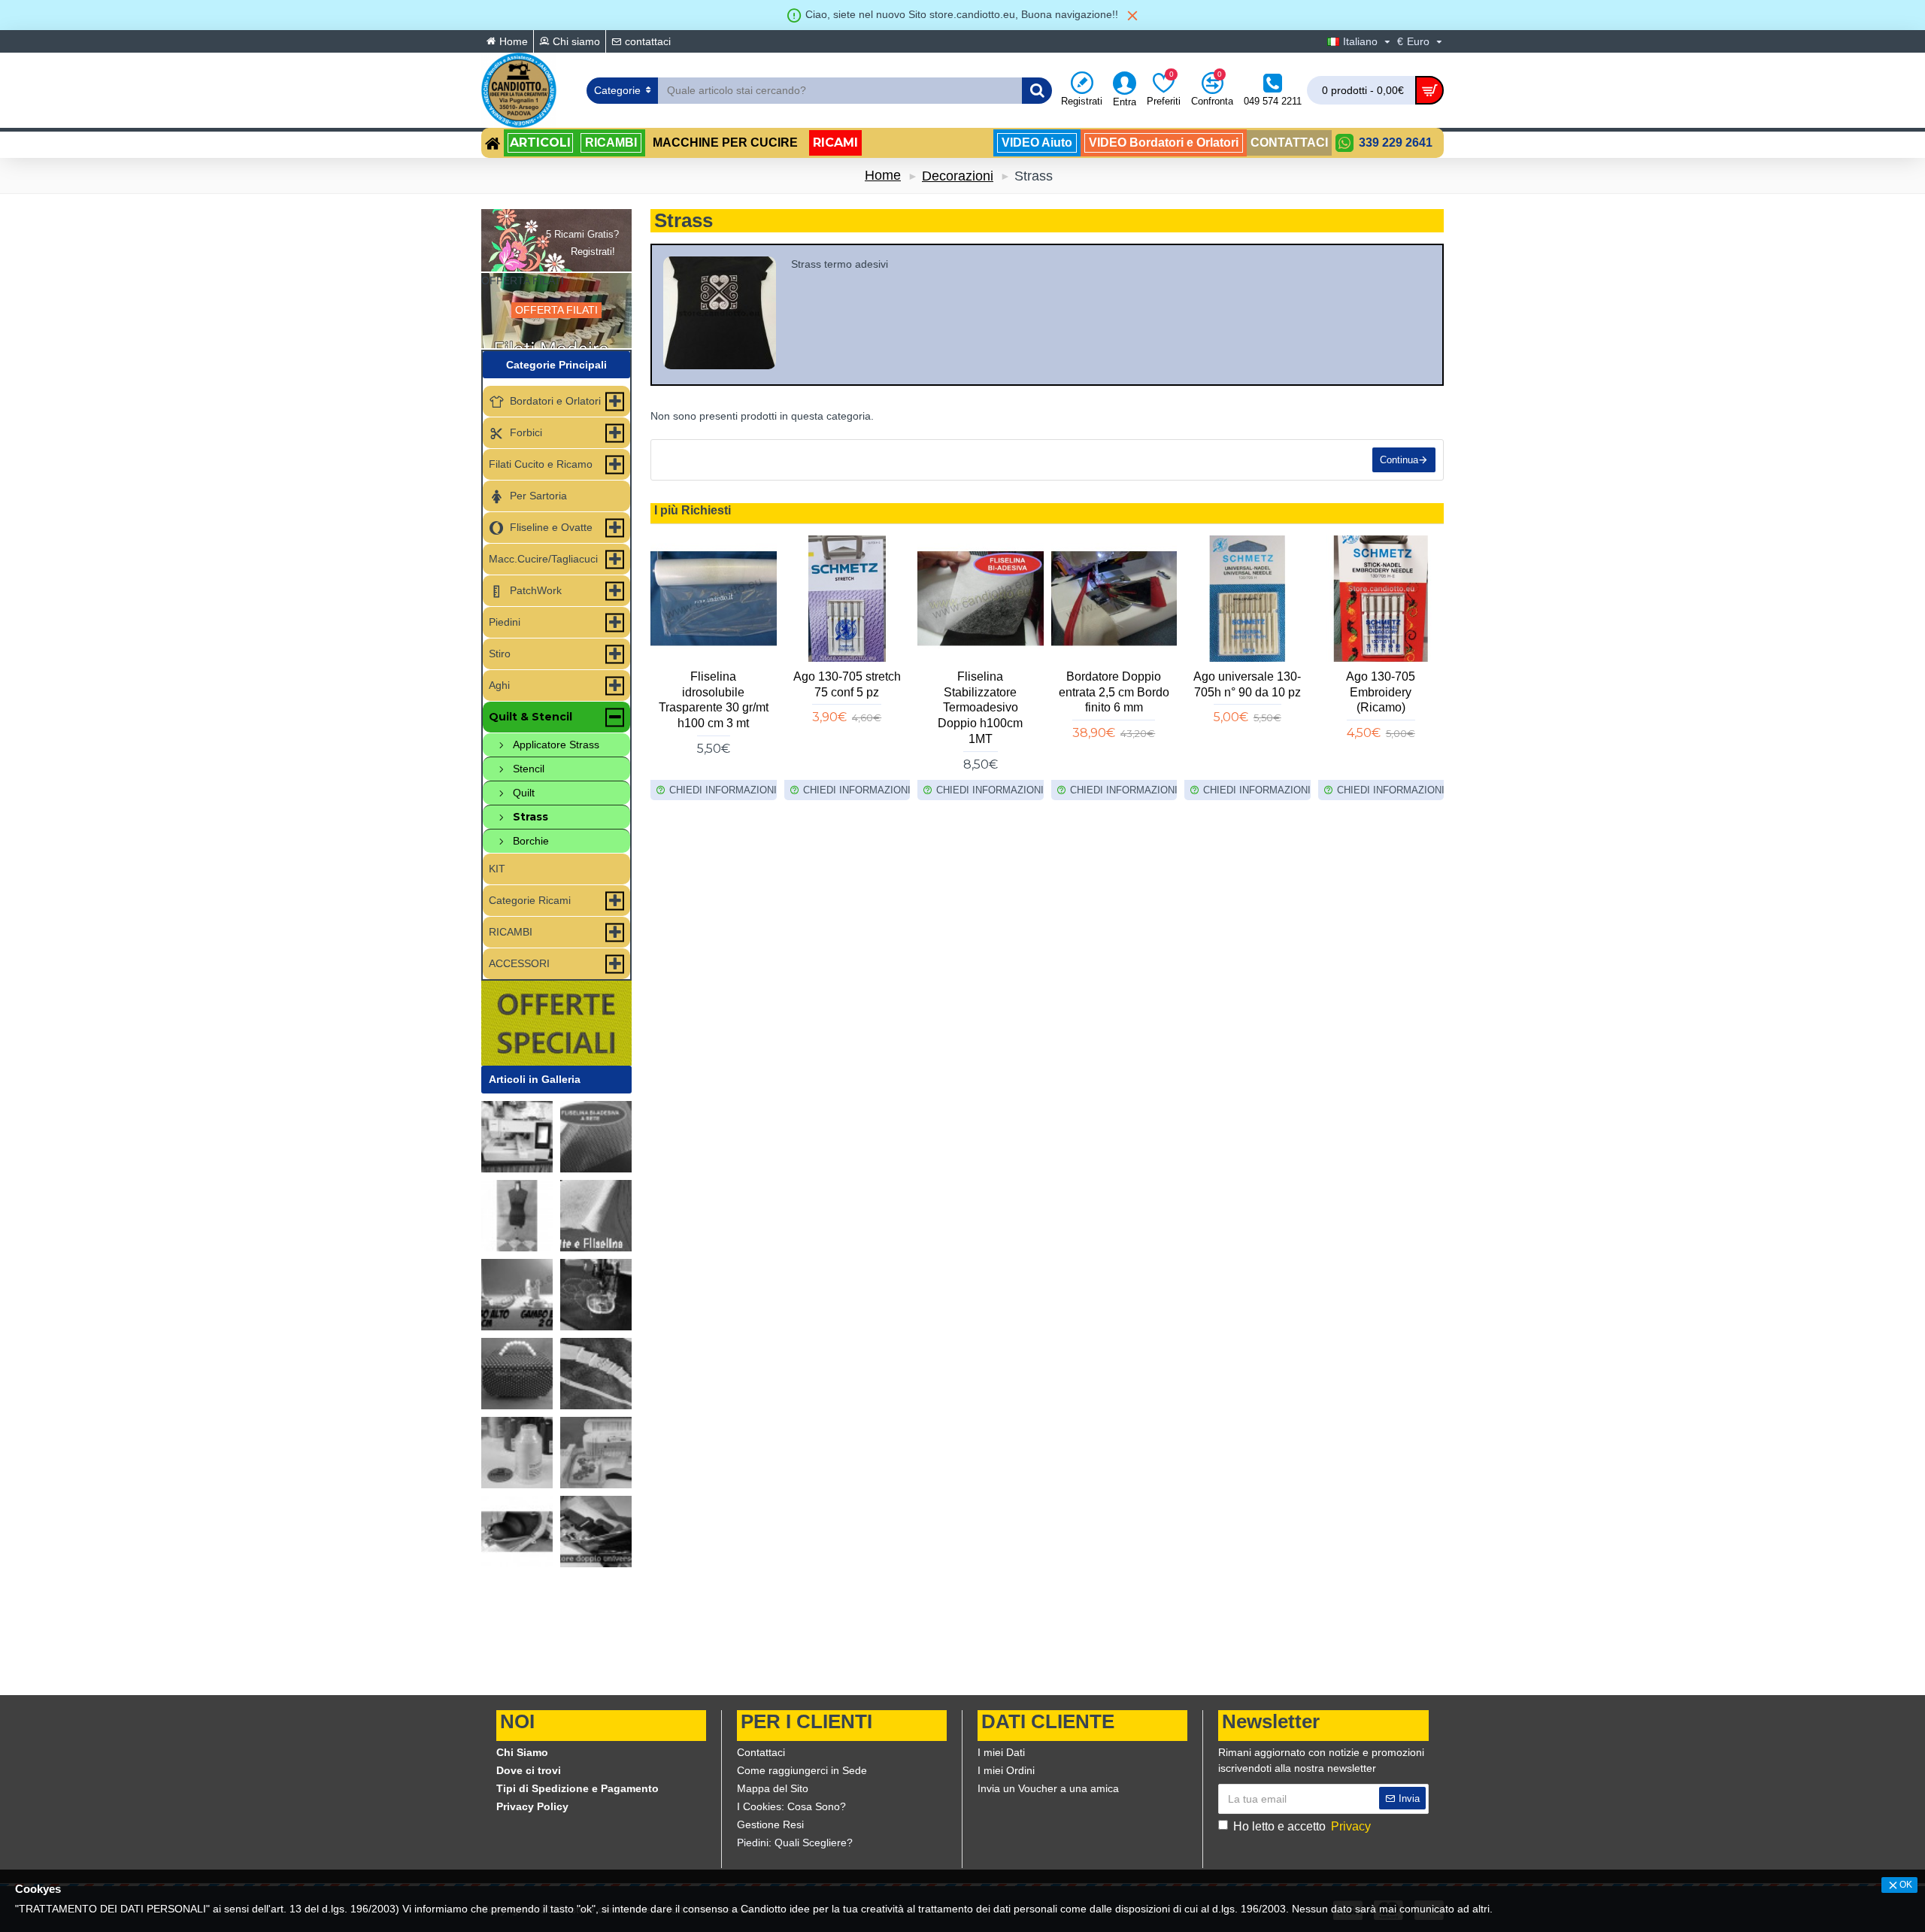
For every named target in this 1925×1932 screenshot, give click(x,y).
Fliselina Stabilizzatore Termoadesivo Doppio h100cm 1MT (980, 708)
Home (883, 175)
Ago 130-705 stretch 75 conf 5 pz (847, 684)
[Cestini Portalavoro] (517, 1374)
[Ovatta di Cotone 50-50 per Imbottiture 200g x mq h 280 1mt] (596, 1216)
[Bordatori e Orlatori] (596, 1532)
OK (1906, 1885)
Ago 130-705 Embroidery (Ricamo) (1381, 692)
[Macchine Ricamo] (596, 1453)
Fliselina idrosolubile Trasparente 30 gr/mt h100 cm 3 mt (714, 700)
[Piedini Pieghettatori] (596, 1374)
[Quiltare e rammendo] (596, 1295)
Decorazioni (958, 176)
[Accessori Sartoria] (517, 1216)
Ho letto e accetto (1302, 1826)
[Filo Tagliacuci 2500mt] (517, 1453)
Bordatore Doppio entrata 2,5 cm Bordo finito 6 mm (1114, 692)
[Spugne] (517, 1532)
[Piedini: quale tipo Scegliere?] (517, 1295)
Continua (1399, 460)
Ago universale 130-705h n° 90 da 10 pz (1247, 684)
